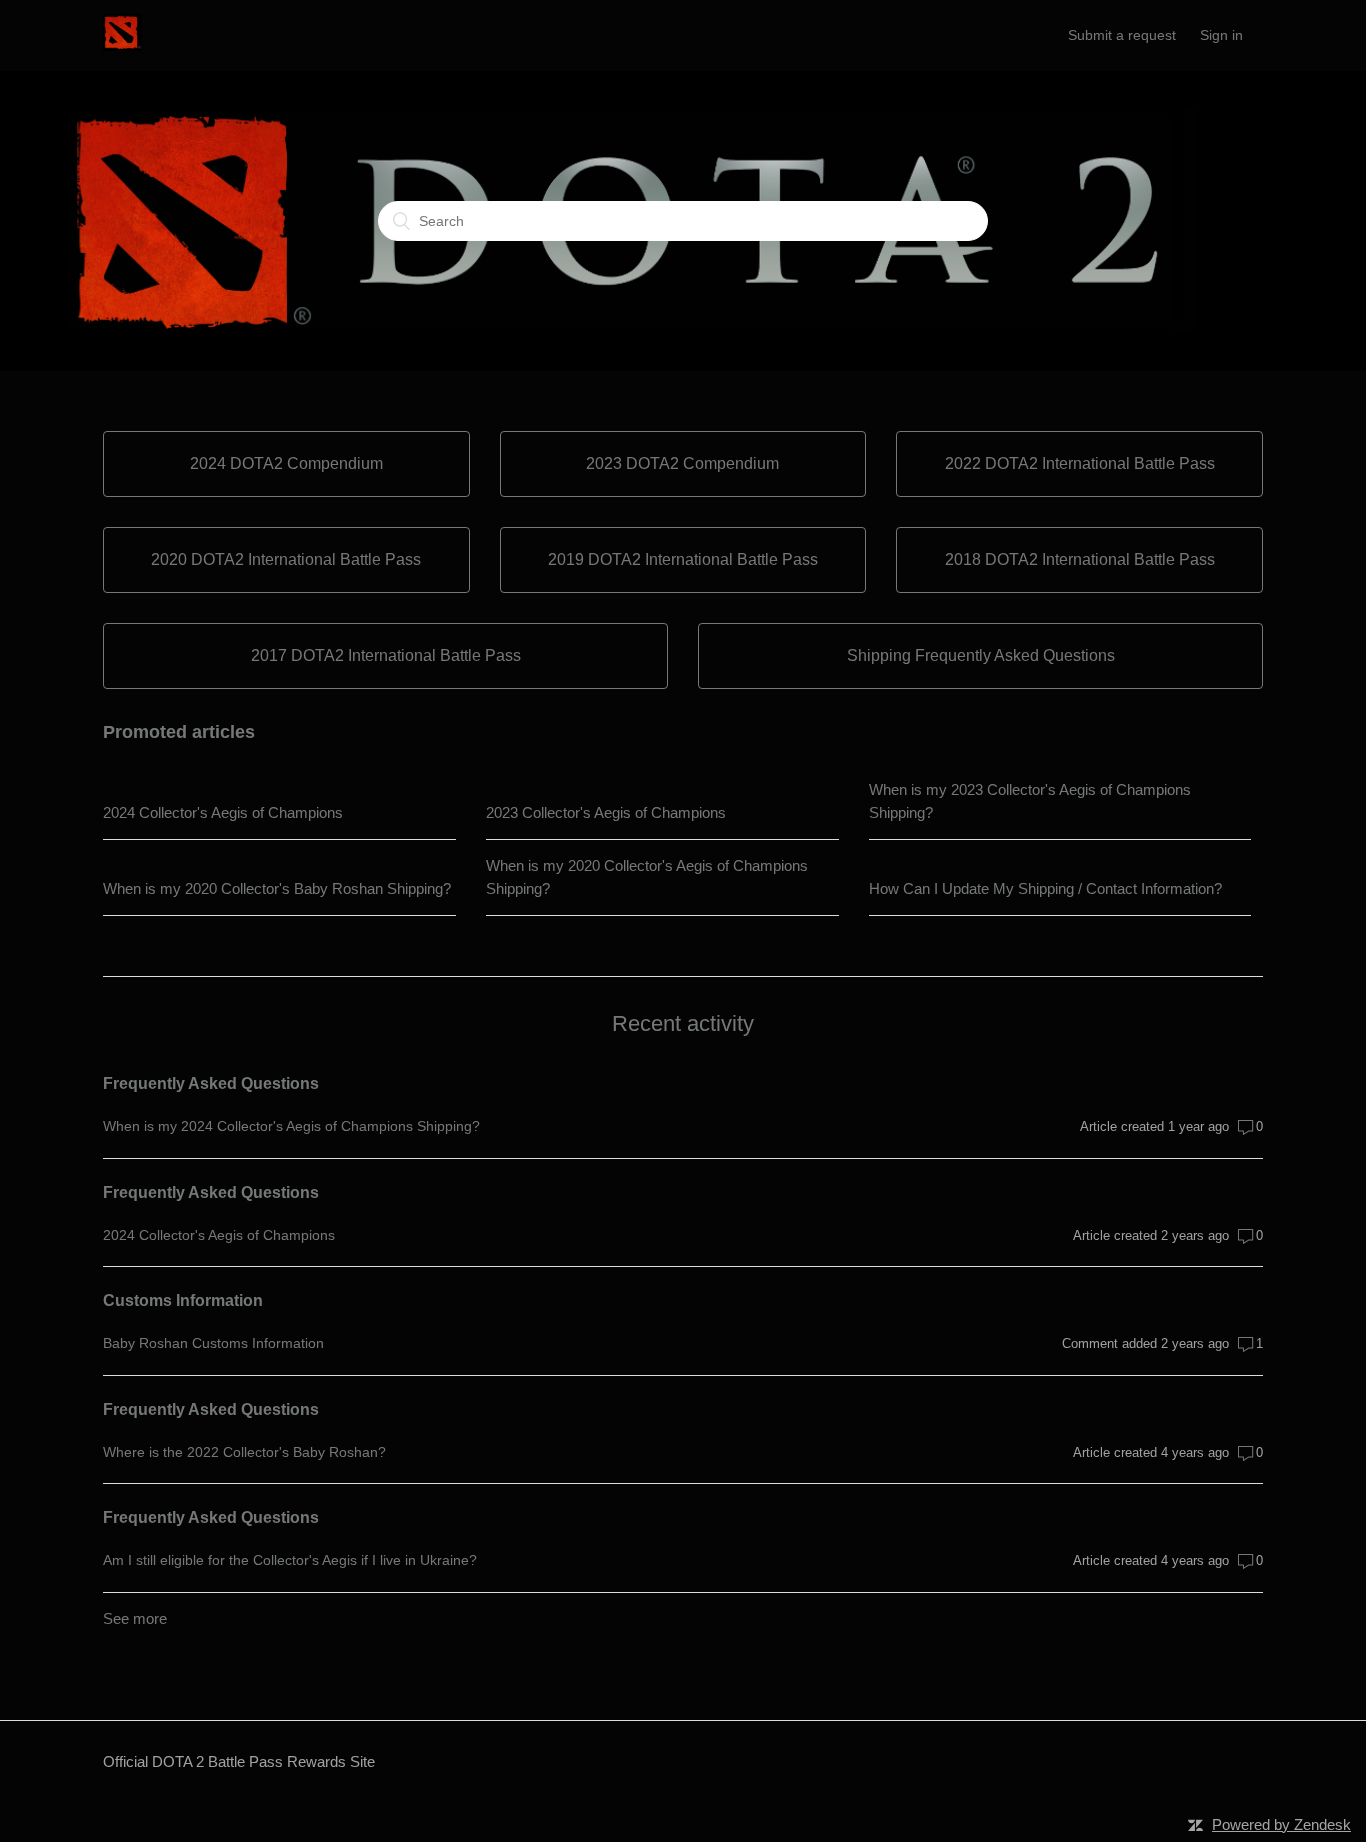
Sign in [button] (1221, 35)
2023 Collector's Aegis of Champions (606, 812)
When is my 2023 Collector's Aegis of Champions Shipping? (1030, 801)
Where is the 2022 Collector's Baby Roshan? (244, 1452)
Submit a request (1122, 35)
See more (135, 1618)
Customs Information (183, 1300)
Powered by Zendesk (1281, 1824)
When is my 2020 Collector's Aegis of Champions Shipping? (647, 877)
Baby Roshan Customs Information (213, 1343)
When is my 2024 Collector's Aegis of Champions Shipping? (291, 1126)
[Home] (122, 45)
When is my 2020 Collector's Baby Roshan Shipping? (277, 888)
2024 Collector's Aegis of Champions (223, 812)
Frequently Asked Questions (211, 1083)
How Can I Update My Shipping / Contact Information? (1045, 888)
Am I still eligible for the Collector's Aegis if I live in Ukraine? (290, 1560)
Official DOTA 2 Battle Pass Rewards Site (239, 1761)
